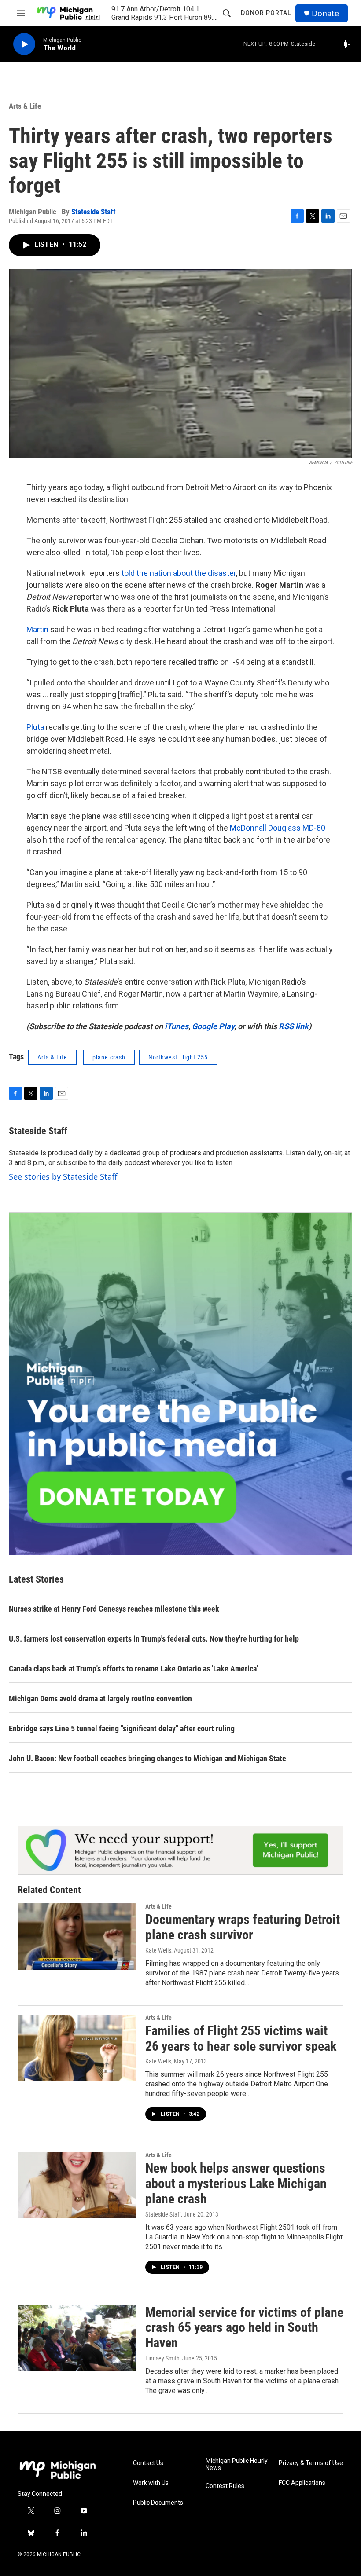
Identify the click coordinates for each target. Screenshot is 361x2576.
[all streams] (348, 44)
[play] (24, 44)
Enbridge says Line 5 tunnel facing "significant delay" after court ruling (122, 1728)
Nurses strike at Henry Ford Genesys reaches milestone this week (114, 1609)
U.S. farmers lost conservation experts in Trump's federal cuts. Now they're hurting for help (154, 1639)
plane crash (109, 1057)
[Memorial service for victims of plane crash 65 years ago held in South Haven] (77, 2338)
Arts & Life (25, 106)
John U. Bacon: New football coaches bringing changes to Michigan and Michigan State (147, 1758)
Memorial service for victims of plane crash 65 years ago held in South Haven (244, 2328)
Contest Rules (225, 2486)
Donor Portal (266, 13)
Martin (37, 629)
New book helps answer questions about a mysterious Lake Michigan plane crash (236, 2183)
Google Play (213, 1026)
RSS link (294, 1026)
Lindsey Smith (162, 2358)
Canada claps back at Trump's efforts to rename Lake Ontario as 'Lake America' (133, 1669)
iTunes (177, 1026)
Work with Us (151, 2483)
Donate (325, 13)
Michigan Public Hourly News (237, 2464)
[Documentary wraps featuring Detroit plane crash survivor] (77, 1936)
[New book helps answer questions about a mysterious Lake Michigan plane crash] (77, 2185)
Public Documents (158, 2503)
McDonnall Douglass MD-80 (278, 828)
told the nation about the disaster (179, 573)
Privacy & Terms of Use (311, 2463)
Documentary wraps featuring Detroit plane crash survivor (243, 1927)
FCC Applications (302, 2483)
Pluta (35, 727)
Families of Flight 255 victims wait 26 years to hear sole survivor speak (241, 2038)
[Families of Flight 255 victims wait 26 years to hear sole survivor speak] (77, 2048)
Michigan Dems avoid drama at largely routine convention (100, 1698)
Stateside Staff (94, 212)
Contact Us (148, 2463)
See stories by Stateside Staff (63, 1176)
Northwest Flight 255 (178, 1057)
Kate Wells (158, 1950)
